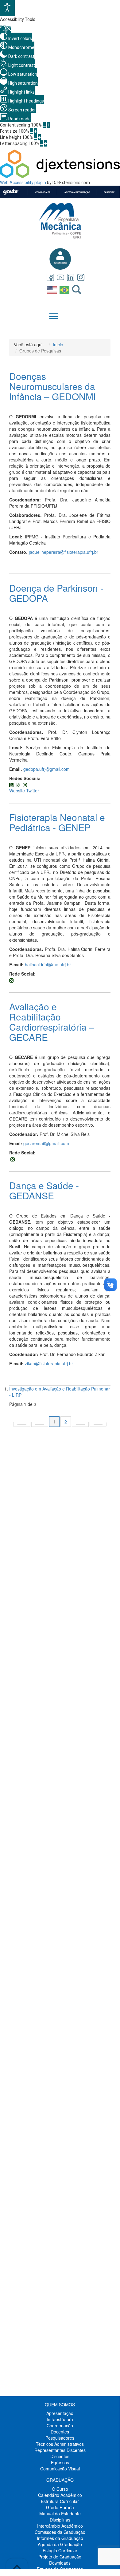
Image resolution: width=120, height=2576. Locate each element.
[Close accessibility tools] (9, 30)
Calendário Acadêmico (60, 2495)
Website (17, 791)
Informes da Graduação (60, 2538)
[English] (53, 289)
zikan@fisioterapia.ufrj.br (49, 1363)
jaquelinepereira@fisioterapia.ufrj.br (64, 552)
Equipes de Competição (60, 2569)
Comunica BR (43, 192)
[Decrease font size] (32, 131)
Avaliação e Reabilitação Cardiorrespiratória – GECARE (52, 1022)
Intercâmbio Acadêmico (60, 2526)
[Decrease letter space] (42, 143)
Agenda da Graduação (60, 2544)
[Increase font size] (36, 131)
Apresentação (60, 2413)
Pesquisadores (60, 2438)
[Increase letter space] (46, 143)
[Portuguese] (65, 289)
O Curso (60, 2489)
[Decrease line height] (35, 137)
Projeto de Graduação (60, 2557)
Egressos (60, 2462)
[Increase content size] (48, 125)
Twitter (33, 791)
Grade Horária (60, 2507)
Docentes (60, 2432)
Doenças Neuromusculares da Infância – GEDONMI (52, 386)
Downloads (60, 2563)
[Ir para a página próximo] (80, 1424)
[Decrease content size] (44, 125)
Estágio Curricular (60, 2550)
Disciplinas (60, 2520)
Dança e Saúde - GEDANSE (44, 1190)
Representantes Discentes (60, 2450)
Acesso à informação (77, 192)
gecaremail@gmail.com (46, 1143)
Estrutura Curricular (60, 2501)
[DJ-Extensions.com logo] (60, 176)
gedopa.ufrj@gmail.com (46, 769)
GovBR (11, 192)
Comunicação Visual (60, 2469)
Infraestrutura (60, 2419)
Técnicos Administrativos (60, 2444)
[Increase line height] (39, 137)
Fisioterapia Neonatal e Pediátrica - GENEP (57, 822)
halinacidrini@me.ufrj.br (48, 964)
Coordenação (60, 2425)
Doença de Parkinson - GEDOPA (56, 593)
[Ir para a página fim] (98, 1424)
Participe (109, 192)
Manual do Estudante (60, 2514)
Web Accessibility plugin (23, 183)
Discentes (60, 2456)
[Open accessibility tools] (7, 8)
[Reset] (3, 29)
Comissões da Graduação (60, 2532)
